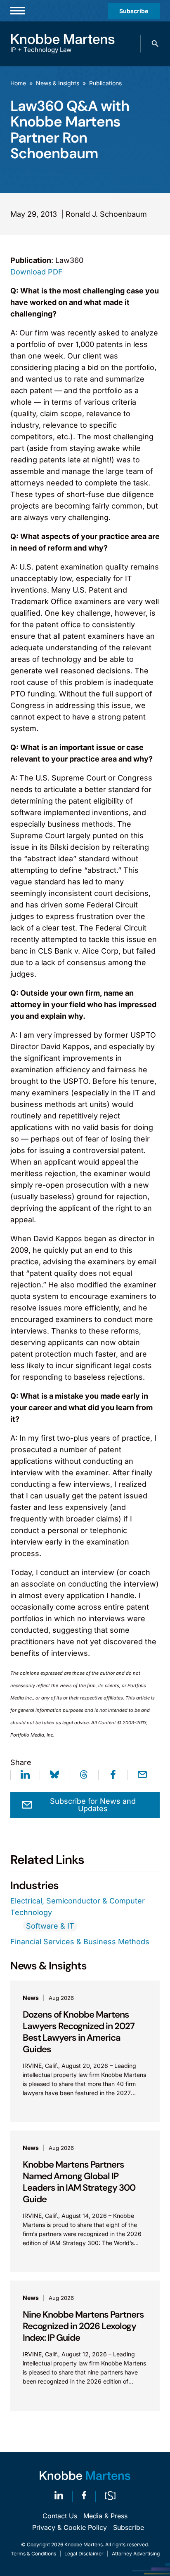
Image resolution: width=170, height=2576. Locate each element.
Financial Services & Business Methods (80, 1942)
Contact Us (60, 2516)
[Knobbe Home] (85, 2476)
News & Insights (58, 83)
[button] (155, 44)
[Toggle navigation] (18, 11)
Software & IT (50, 1926)
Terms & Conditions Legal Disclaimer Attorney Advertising (85, 2554)
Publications (105, 83)
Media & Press (105, 2516)
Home (18, 83)
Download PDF (37, 272)
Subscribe (134, 11)
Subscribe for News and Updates (93, 1805)
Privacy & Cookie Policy (70, 2527)
